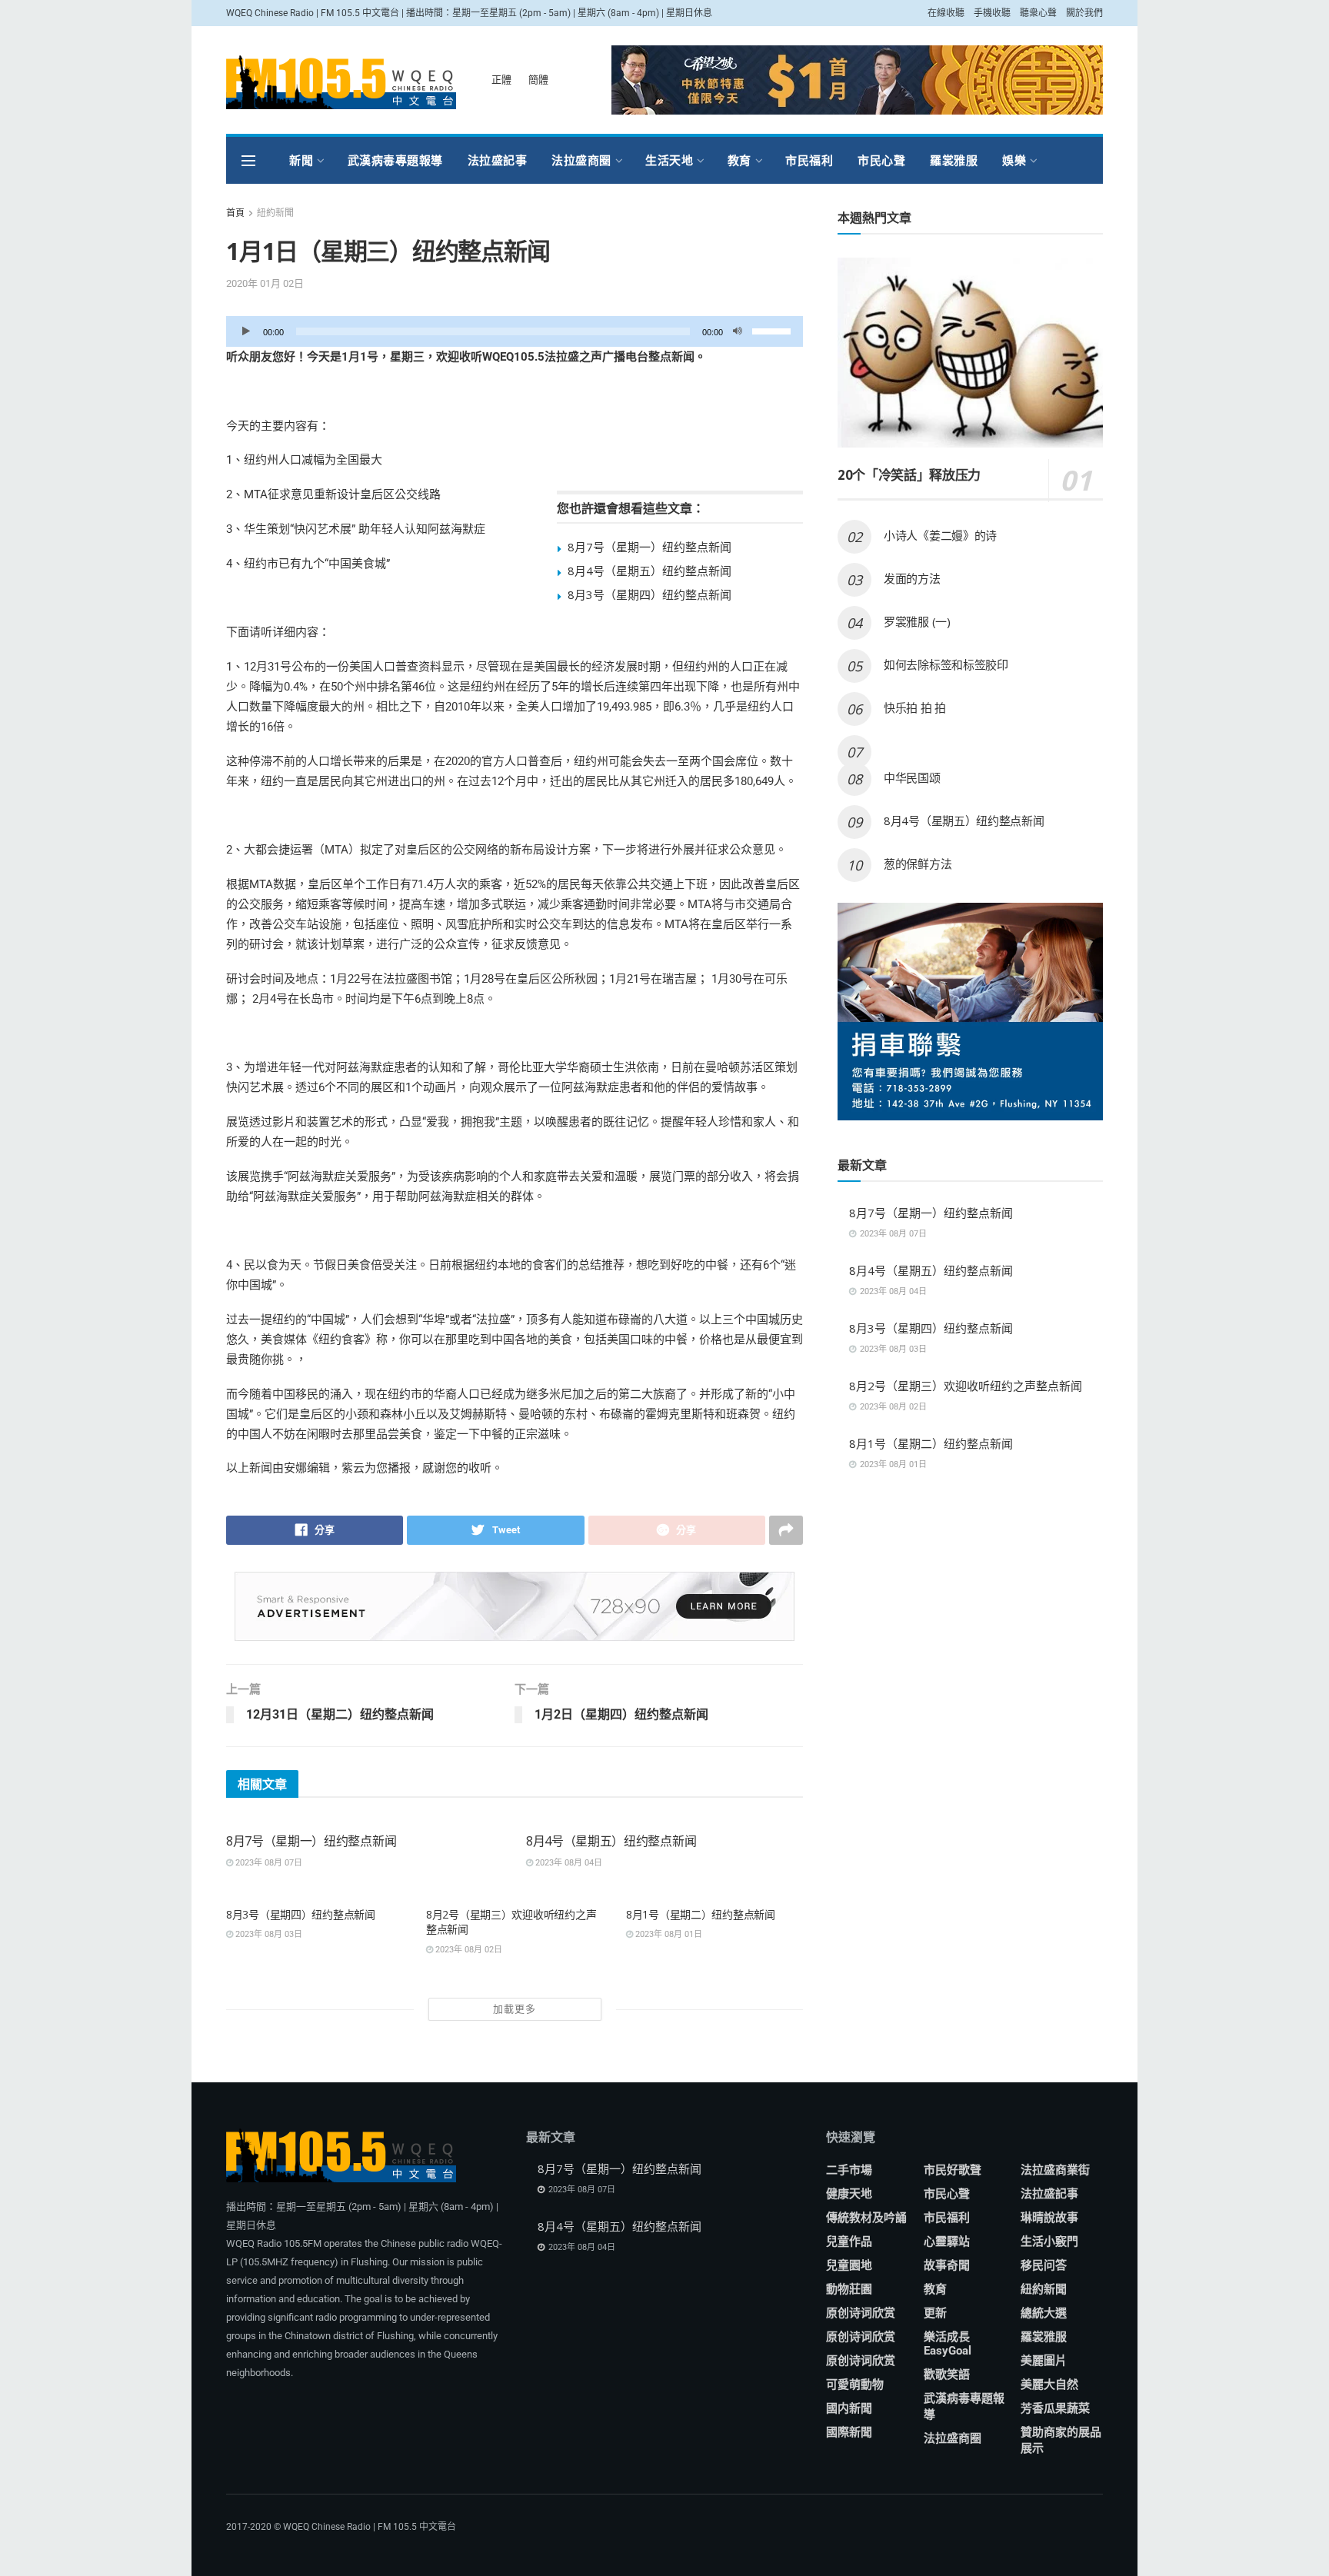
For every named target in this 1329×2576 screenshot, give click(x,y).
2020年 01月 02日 (265, 283)
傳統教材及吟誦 (866, 2218)
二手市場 (849, 2170)
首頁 (235, 213)
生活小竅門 (1049, 2242)
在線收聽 (946, 13)
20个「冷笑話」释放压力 (909, 475)
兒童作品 (849, 2242)
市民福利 (809, 160)
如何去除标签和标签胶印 (946, 664)
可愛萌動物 (855, 2385)
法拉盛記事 (498, 160)
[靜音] (738, 331)
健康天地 (849, 2194)
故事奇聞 (947, 2265)
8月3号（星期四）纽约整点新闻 (650, 594)
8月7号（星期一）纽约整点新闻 (650, 547)
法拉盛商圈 (581, 160)
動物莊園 (849, 2289)
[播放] (246, 331)
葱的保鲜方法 (918, 864)
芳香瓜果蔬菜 (1055, 2408)
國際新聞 (849, 2432)
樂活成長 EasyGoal (948, 2344)
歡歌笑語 (947, 2375)
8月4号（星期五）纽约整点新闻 (650, 571)
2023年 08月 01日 (668, 1934)
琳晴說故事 (1049, 2218)
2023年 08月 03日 (268, 1934)
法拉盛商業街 (1055, 2170)
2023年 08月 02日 (468, 1950)
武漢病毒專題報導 (395, 160)
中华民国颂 (912, 777)
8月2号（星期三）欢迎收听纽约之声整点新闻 (966, 1386)
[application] (515, 331)
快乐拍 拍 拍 (915, 707)
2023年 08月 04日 (568, 1863)
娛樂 (1014, 160)
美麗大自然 (1049, 2385)
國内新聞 (849, 2408)
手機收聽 (992, 13)
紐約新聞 (275, 213)
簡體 (538, 80)
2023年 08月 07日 (268, 1863)
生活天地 (669, 160)
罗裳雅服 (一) (917, 621)
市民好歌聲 (953, 2170)
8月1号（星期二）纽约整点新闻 (701, 1914)
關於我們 (1084, 13)
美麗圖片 (1044, 2361)
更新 (935, 2313)
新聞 (301, 160)
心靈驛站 (947, 2242)
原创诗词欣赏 (861, 2313)
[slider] (774, 330)
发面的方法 (912, 578)
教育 (739, 160)
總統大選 (1044, 2313)
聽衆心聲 (1038, 13)
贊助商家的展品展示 (1061, 2440)
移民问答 (1044, 2265)
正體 (501, 80)
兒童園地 (849, 2265)
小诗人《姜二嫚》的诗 (940, 535)
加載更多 (515, 2009)
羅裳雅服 (954, 160)
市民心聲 (881, 160)
